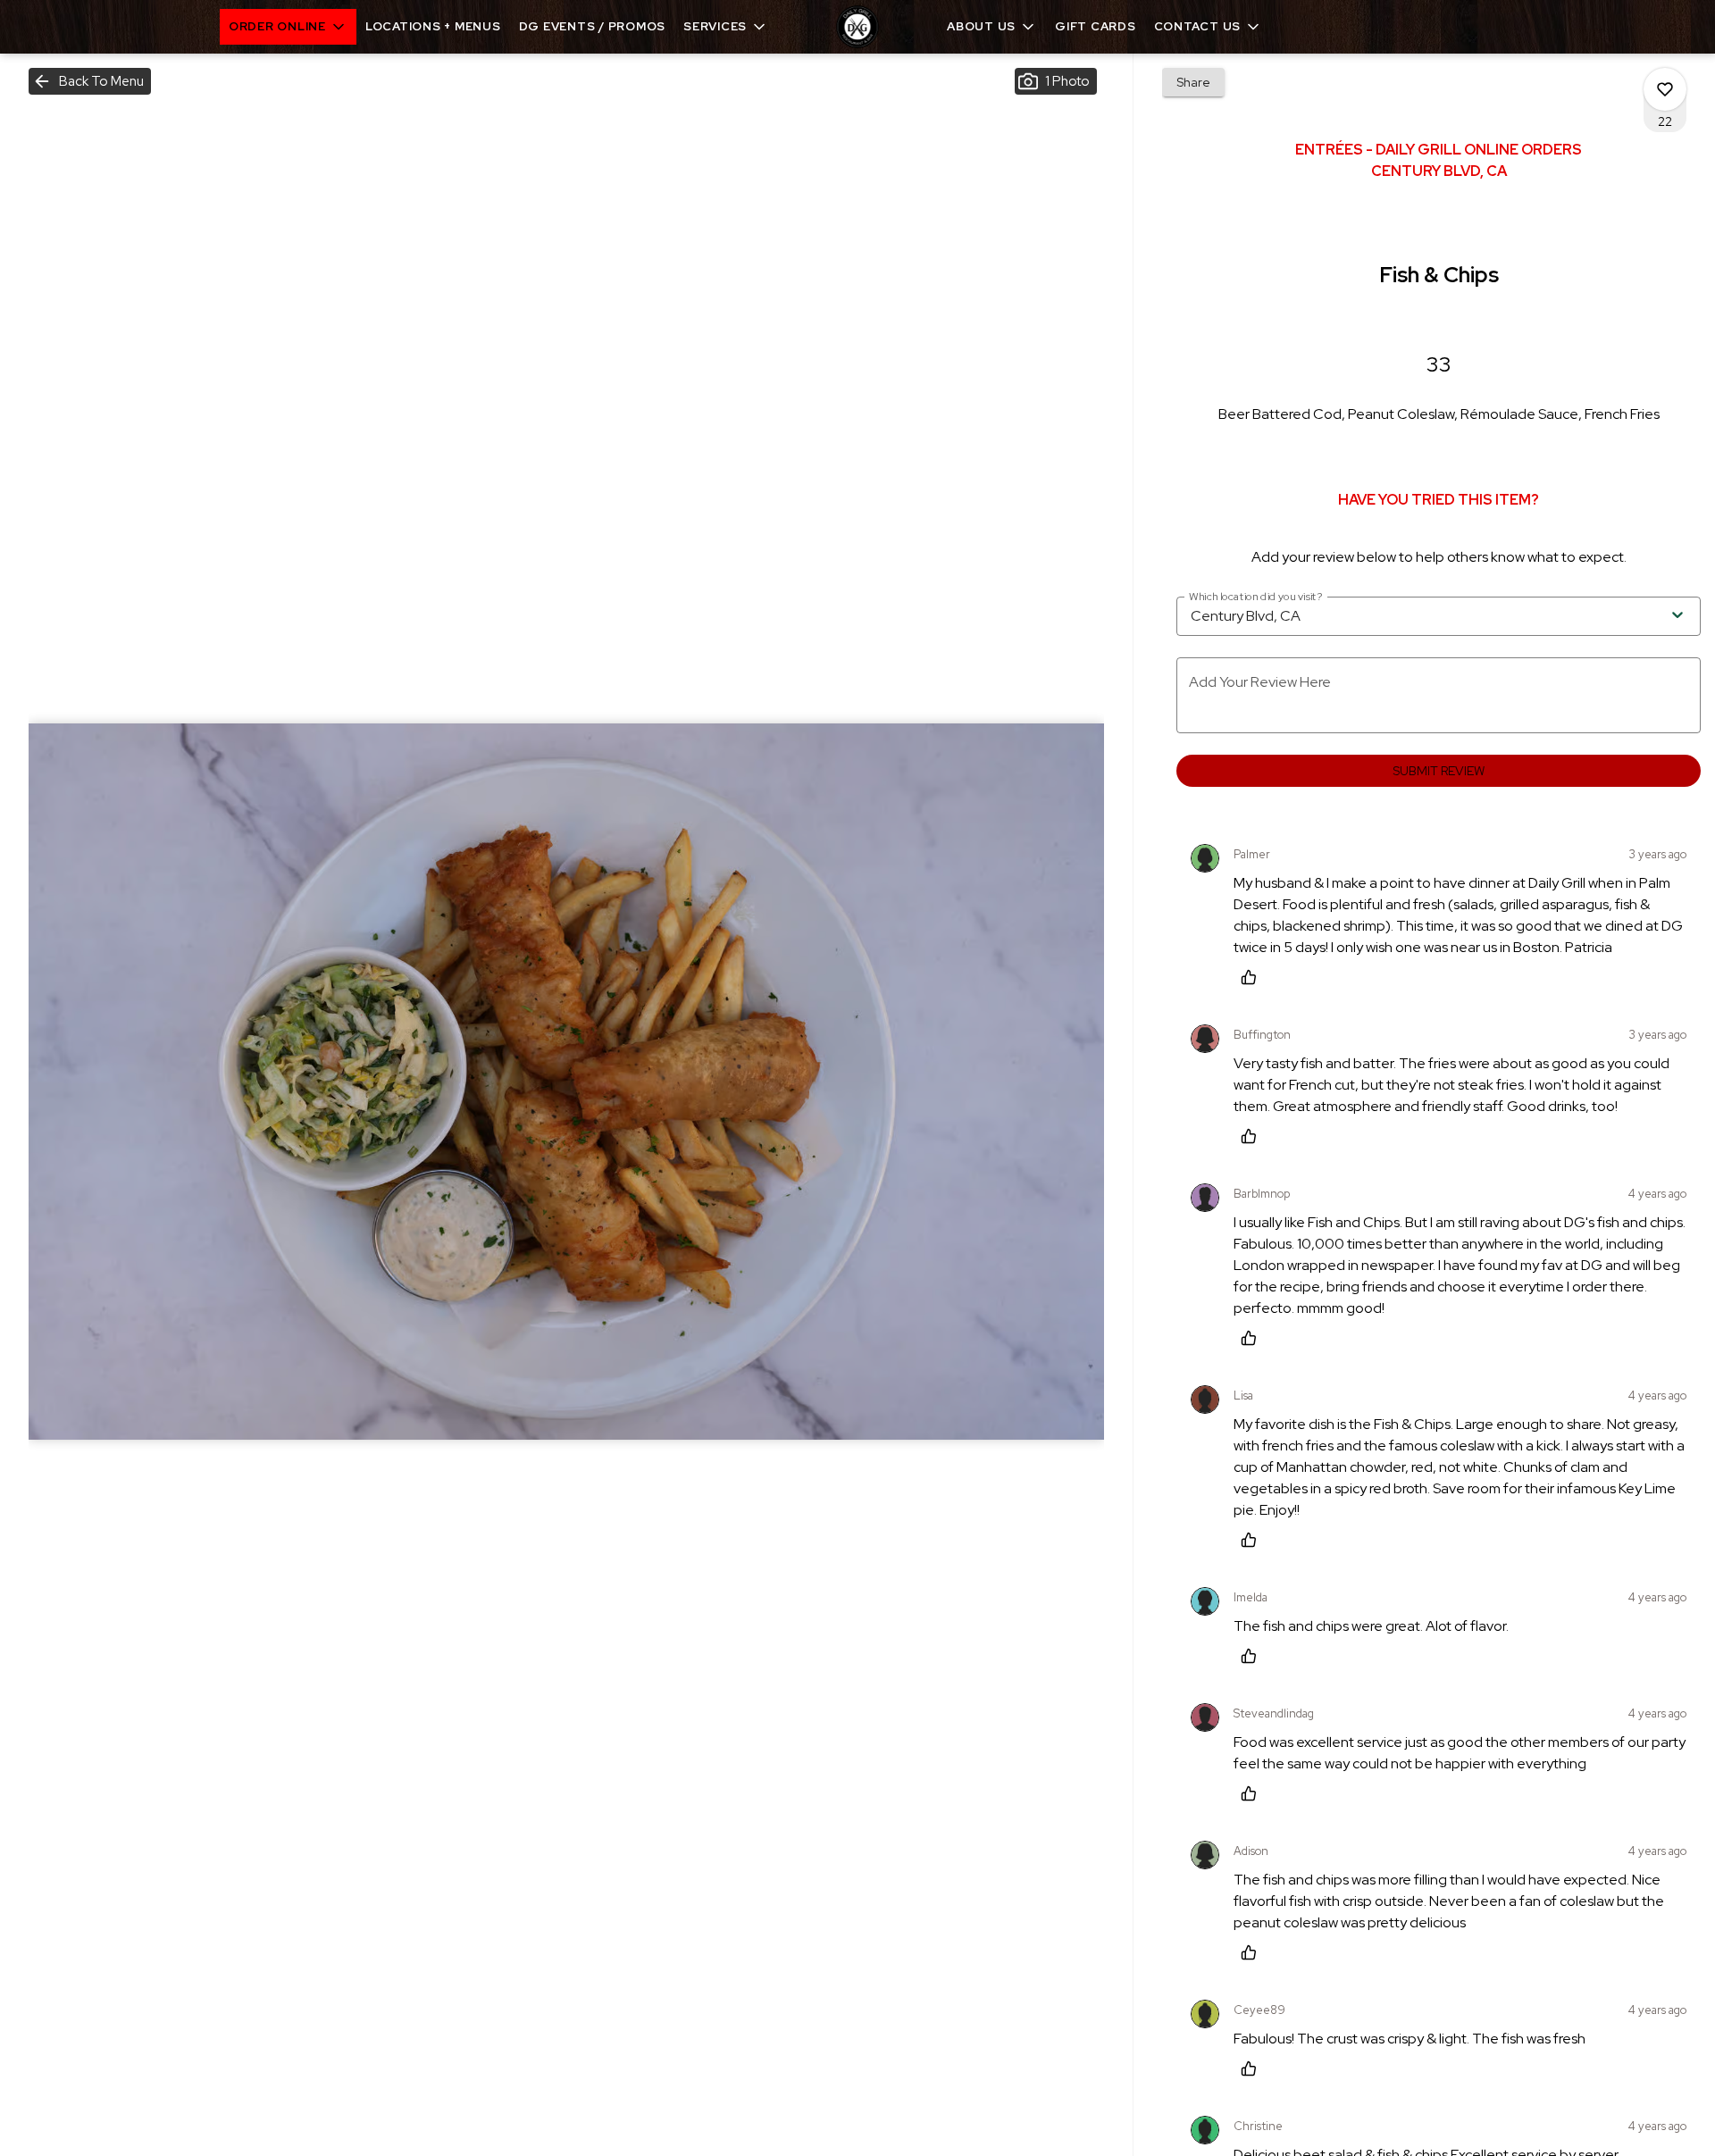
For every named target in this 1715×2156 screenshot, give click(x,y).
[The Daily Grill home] (857, 27)
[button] (288, 27)
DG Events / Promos (593, 26)
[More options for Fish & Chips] (1665, 89)
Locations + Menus (433, 26)
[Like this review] (1253, 977)
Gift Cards (1096, 26)
